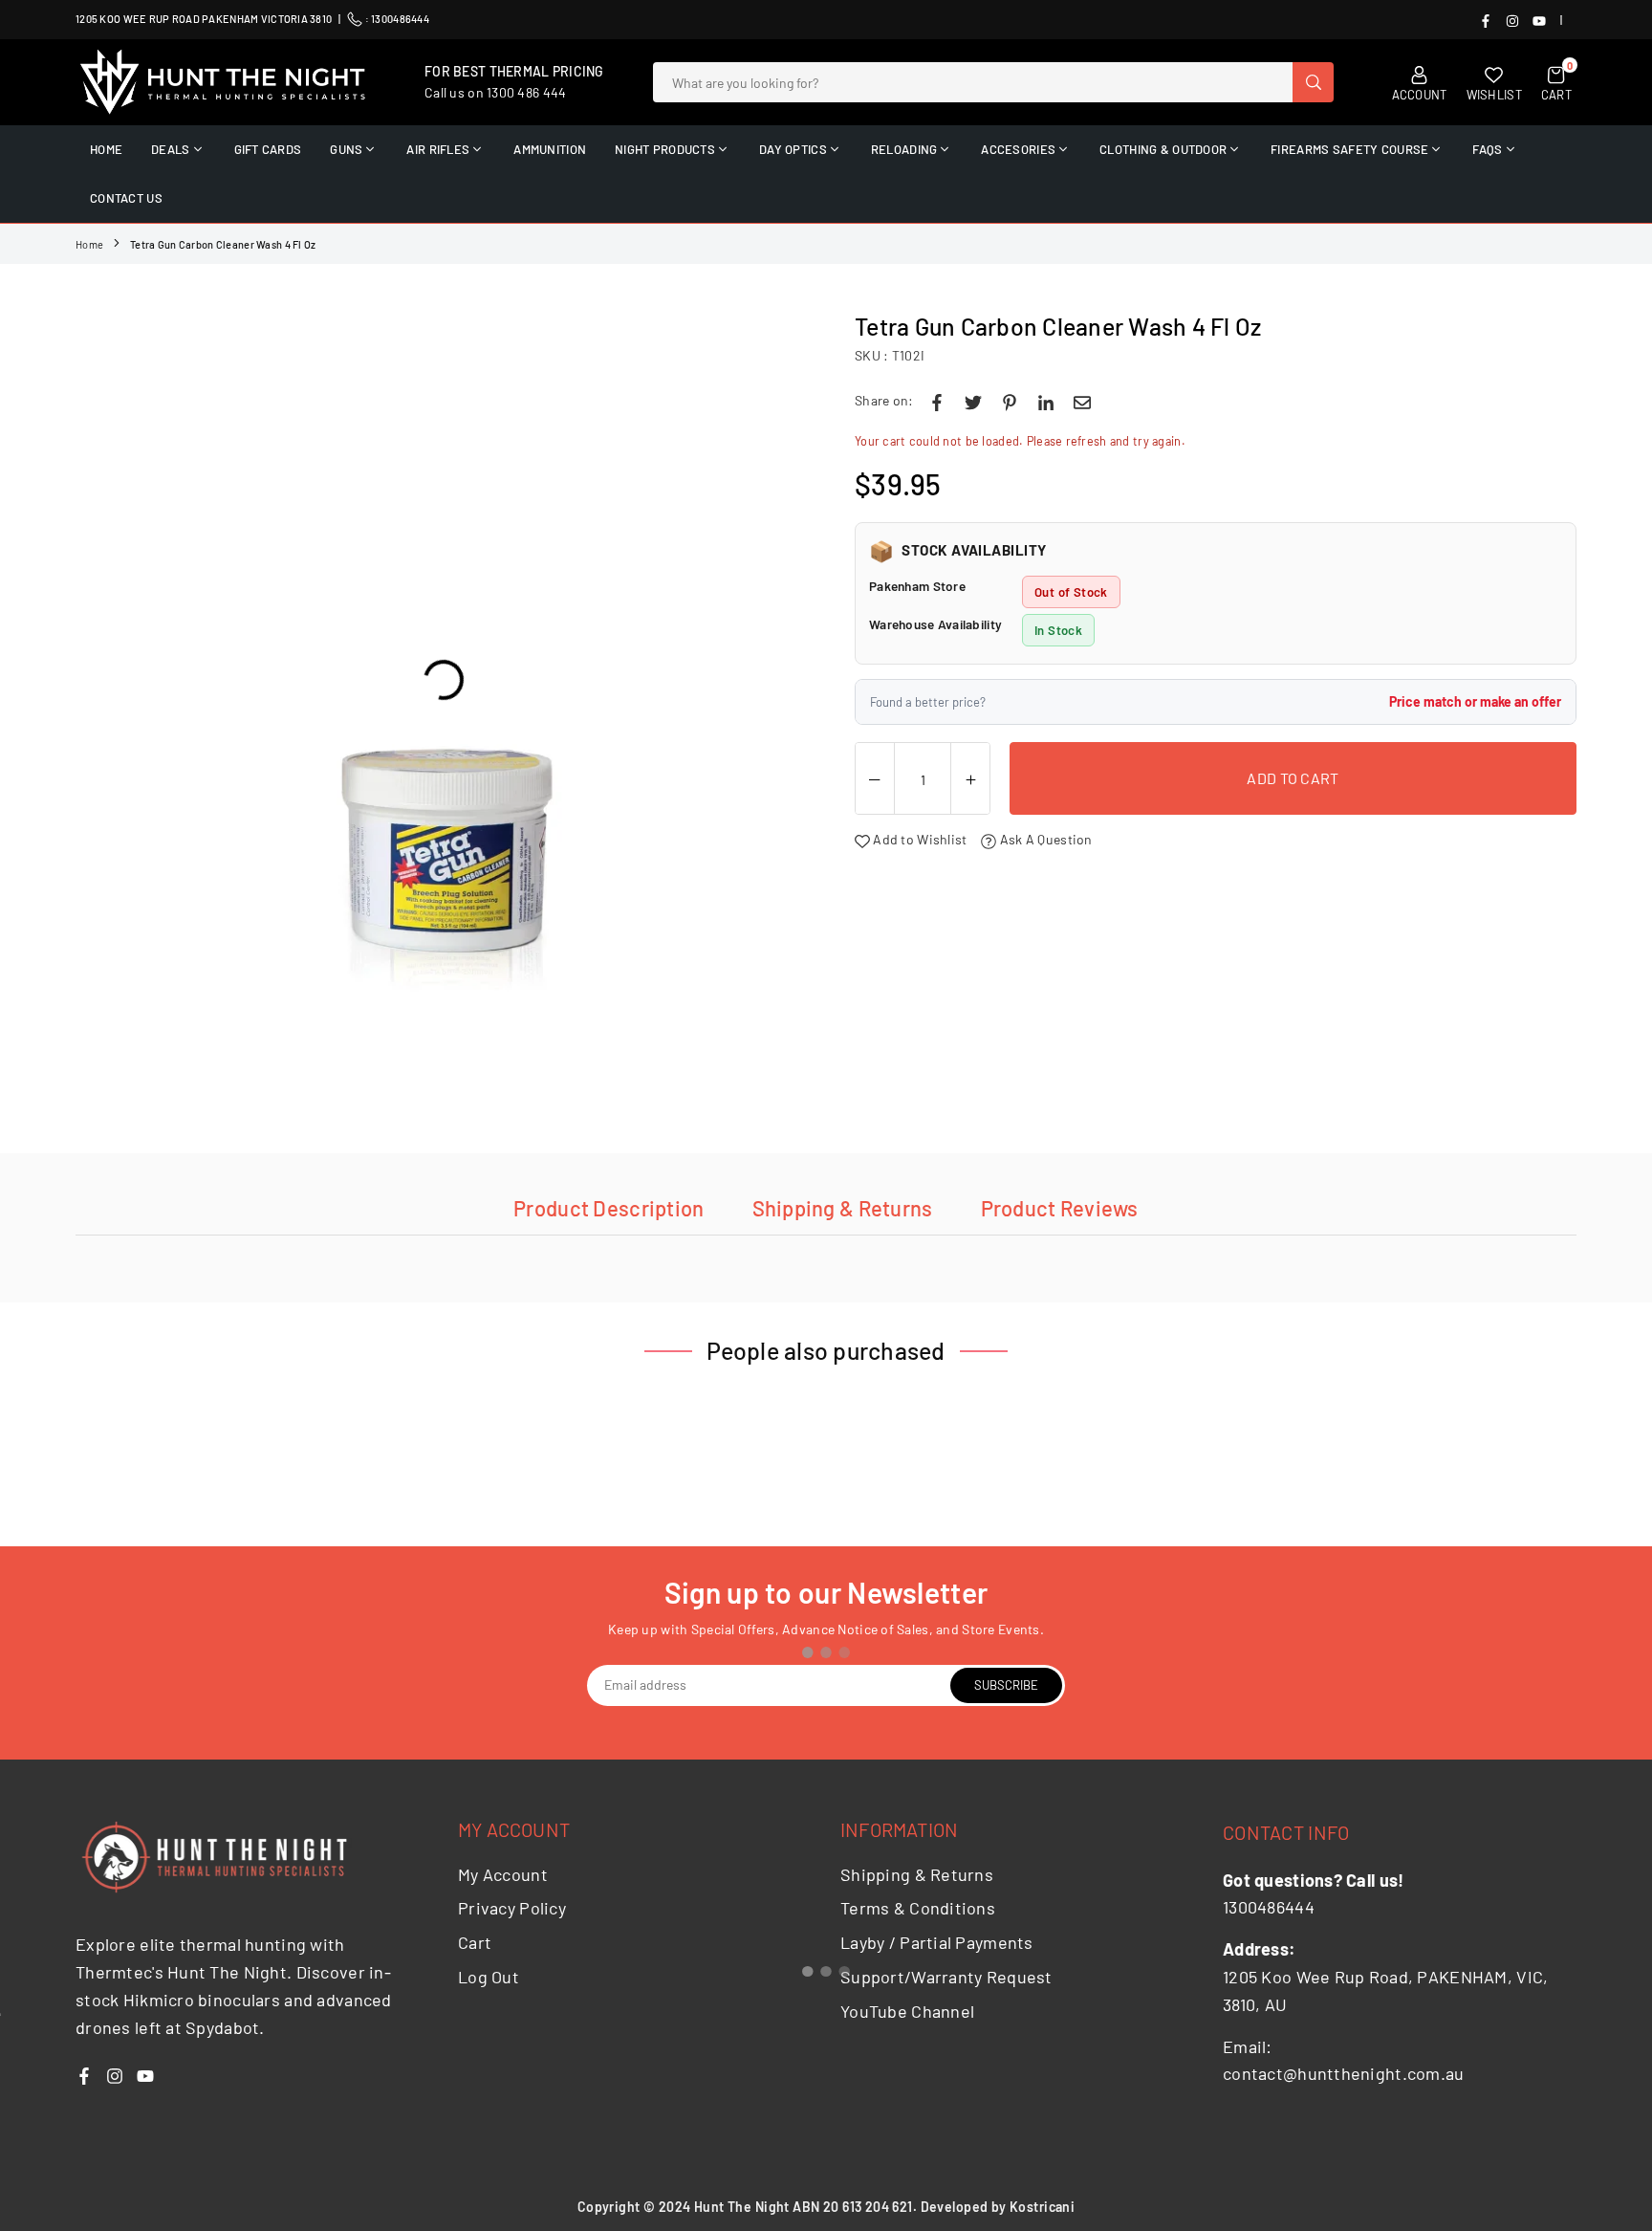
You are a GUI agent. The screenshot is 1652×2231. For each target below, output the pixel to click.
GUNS (346, 149)
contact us (126, 198)
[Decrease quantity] (875, 779)
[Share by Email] (1082, 401)
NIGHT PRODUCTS (665, 149)
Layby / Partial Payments (937, 1942)
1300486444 (400, 19)
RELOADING (904, 149)
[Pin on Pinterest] (1010, 401)
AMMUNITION (550, 149)
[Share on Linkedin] (1046, 401)
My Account (503, 1874)
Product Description (609, 1208)
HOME (106, 149)
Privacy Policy (512, 1908)
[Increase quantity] (970, 779)
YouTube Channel (907, 2011)
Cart (475, 1942)
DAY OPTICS (793, 149)
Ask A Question (1044, 839)
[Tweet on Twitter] (973, 401)
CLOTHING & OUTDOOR (1163, 149)
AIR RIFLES (438, 149)
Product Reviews (1060, 1208)
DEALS (170, 149)
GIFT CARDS (268, 149)
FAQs (1487, 149)
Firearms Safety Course (1349, 149)
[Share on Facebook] (937, 401)
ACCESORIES (1018, 149)
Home (89, 244)
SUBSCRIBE (1006, 1685)
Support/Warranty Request (946, 1977)
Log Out (489, 1977)
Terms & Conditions (918, 1908)
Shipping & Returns (843, 1208)
